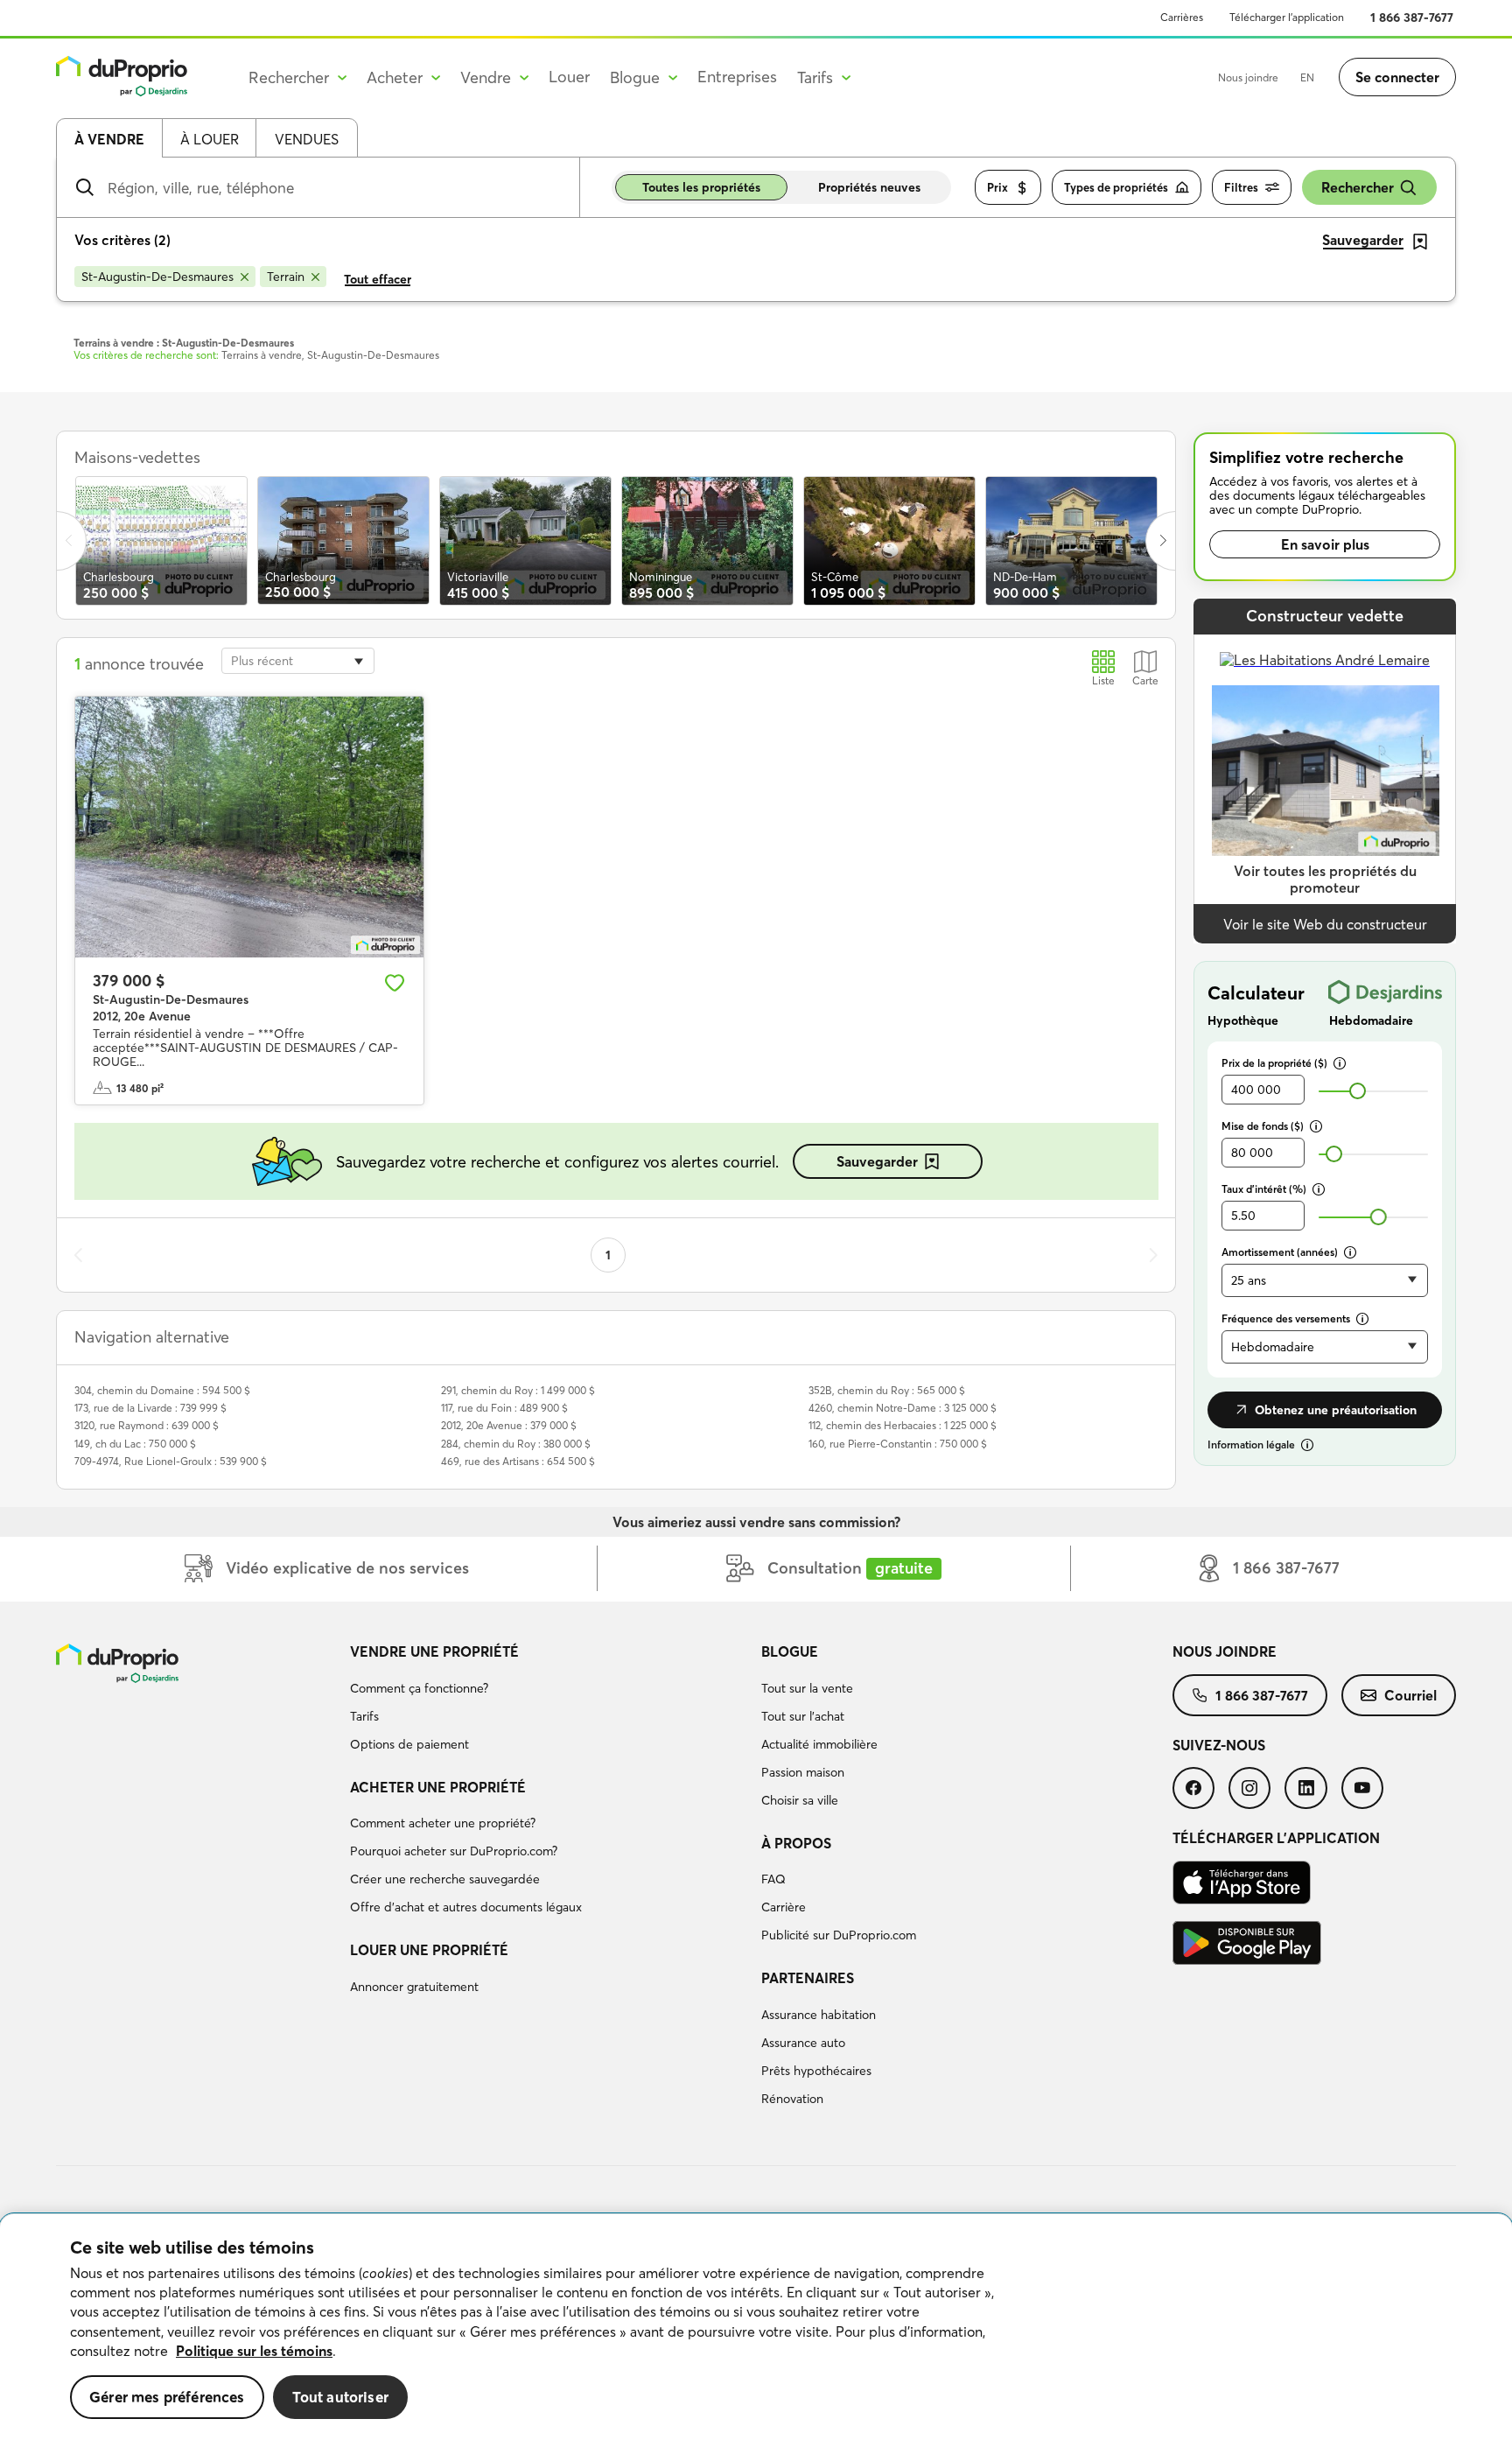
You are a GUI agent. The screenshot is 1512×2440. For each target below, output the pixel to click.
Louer (569, 77)
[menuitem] (549, 1700)
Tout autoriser (340, 2397)
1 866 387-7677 (1412, 18)
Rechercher (1358, 187)
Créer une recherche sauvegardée (445, 1879)
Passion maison (803, 1772)
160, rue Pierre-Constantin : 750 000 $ (898, 1444)
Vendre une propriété (434, 1651)
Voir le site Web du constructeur (1325, 924)
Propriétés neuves (869, 187)
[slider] (1358, 1091)
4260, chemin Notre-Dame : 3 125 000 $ (903, 1408)
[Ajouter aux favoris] (395, 983)
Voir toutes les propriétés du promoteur (1325, 879)
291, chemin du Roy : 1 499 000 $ (518, 1390)
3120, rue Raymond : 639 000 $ (147, 1425)
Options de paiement (409, 1744)
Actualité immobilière (819, 1744)
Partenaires (808, 1978)
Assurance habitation (819, 2015)
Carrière (784, 1907)
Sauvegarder (877, 1161)
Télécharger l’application (1287, 17)
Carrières (1182, 17)
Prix (997, 187)
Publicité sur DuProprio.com (839, 1935)
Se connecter (1397, 77)
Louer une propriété (429, 1950)
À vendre (109, 139)
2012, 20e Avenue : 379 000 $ (509, 1425)
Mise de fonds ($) (1263, 1126)
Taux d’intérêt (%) (1264, 1189)
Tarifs (364, 1716)
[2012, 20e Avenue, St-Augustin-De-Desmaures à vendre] (249, 827)
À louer (210, 139)
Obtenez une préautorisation (1336, 1410)
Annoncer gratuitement (414, 1987)
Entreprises (737, 77)
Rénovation (792, 2099)
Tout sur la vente (807, 1688)
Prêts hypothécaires (816, 2071)
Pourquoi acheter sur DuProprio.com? (454, 1851)
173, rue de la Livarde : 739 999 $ (150, 1408)
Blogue (790, 1651)
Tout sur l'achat (803, 1716)
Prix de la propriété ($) (1274, 1063)
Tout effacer (378, 279)
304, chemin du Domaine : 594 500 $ (162, 1390)
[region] (756, 2327)
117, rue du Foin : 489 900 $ (504, 1408)
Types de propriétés (1116, 187)
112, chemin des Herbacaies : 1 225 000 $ (903, 1425)
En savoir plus (1325, 544)
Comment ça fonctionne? (419, 1688)
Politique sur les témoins (254, 2351)
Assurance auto (803, 2043)
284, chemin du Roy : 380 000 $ (516, 1444)
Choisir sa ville (800, 1800)
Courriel (1410, 1695)
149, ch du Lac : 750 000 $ (135, 1444)
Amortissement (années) (1280, 1252)
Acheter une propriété (438, 1787)
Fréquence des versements (1286, 1318)
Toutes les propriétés (701, 187)
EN (1307, 77)
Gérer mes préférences (167, 2397)
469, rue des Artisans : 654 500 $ (518, 1461)
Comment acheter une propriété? (443, 1823)
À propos (796, 1843)
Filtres (1241, 187)
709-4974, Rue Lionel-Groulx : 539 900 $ (171, 1461)
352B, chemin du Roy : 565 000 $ (887, 1390)
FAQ (773, 1879)
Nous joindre (1248, 77)
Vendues (307, 139)
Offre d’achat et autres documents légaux (466, 1907)
